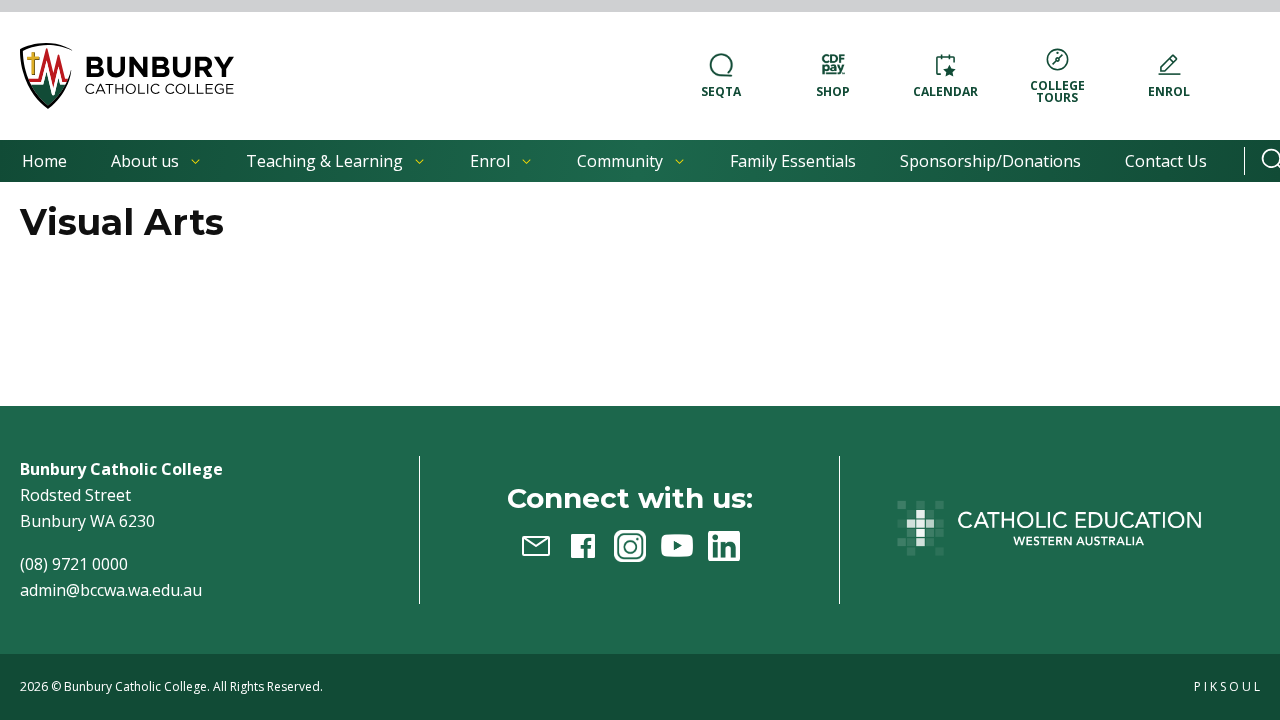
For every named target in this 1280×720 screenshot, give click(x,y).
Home (44, 161)
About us (145, 161)
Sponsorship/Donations (990, 161)
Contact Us (1166, 161)
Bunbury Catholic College (135, 686)
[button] (127, 76)
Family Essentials (793, 161)
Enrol (490, 161)
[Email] (536, 546)
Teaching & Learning (324, 161)
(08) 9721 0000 (74, 564)
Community (620, 161)
